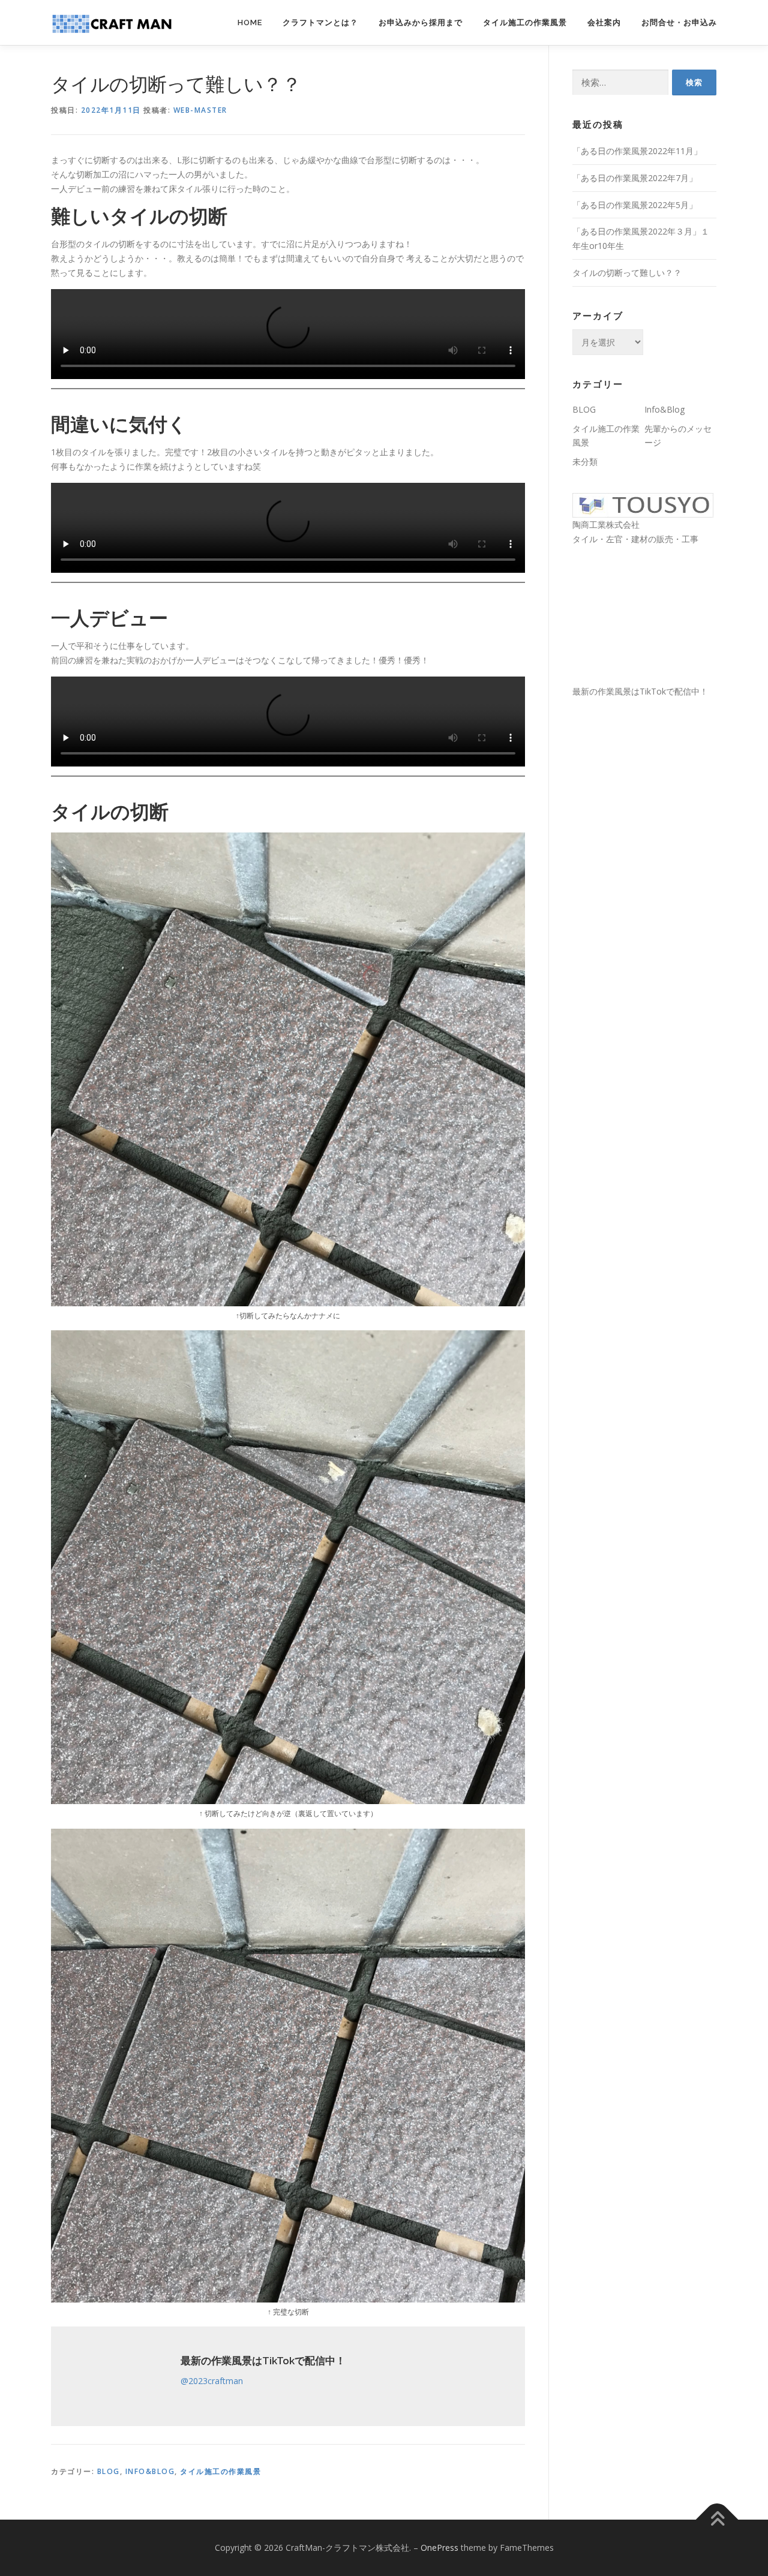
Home (250, 22)
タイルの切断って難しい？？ (627, 273)
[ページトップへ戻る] (717, 2520)
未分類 (585, 462)
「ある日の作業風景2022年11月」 (637, 151)
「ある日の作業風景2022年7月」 (635, 178)
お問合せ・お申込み (679, 22)
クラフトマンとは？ (320, 22)
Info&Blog (150, 2471)
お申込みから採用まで (421, 22)
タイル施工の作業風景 (525, 22)
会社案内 (604, 22)
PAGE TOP (739, 2488)
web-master (200, 110)
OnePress (439, 2548)
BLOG (109, 2471)
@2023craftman (212, 2381)
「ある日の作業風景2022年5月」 (635, 205)
